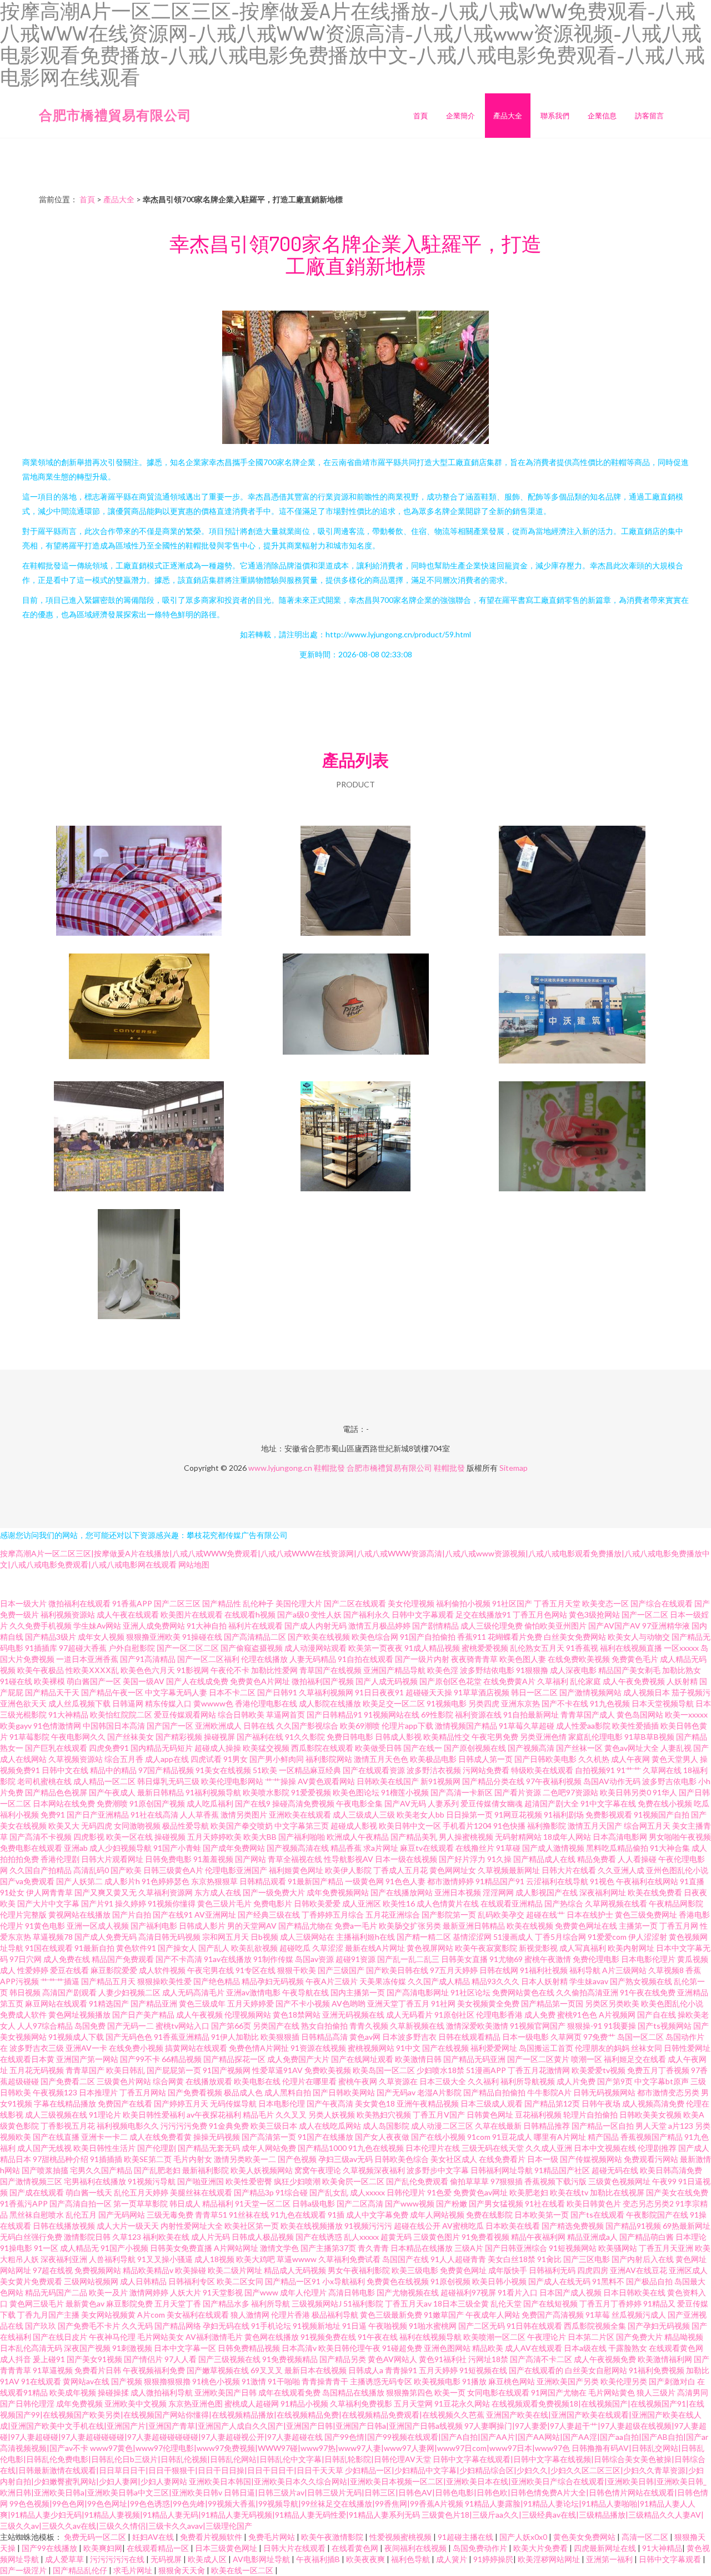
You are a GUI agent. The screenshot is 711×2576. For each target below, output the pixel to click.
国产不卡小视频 (303, 2003)
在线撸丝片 (475, 1848)
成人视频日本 (647, 1692)
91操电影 (16, 2248)
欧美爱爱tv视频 (599, 2070)
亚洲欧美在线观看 (300, 1814)
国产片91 (97, 1903)
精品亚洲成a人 (592, 2237)
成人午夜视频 (199, 2015)
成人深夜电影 (573, 1670)
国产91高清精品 (148, 1659)
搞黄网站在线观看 (196, 2048)
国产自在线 (657, 2015)
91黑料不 (608, 2281)
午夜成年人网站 (493, 2315)
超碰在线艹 (545, 1914)
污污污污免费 (184, 2126)
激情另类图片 (244, 1814)
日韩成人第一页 (485, 1759)
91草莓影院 (29, 1737)
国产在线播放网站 (402, 1892)
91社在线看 (545, 2203)
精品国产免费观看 (123, 1959)
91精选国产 (109, 2003)
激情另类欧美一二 (245, 2159)
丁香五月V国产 (439, 2115)
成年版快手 (508, 2270)
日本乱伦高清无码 (31, 2348)
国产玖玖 (41, 2326)
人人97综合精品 (45, 2026)
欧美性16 (399, 1903)
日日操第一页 (469, 1814)
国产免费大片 (639, 2337)
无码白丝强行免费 (31, 2237)
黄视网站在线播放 (79, 1914)
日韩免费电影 (168, 1859)
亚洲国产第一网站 (87, 2059)
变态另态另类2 (648, 2203)
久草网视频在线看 (616, 1903)
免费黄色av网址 (480, 2192)
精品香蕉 (346, 1848)
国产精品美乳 (414, 1837)
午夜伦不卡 (230, 1670)
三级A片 (469, 2248)
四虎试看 (206, 1759)
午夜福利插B (319, 2559)
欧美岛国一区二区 (384, 2070)
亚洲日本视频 (458, 1892)
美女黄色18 (375, 2103)
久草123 (127, 2237)
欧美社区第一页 (252, 2226)
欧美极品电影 (433, 1759)
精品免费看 (597, 1859)
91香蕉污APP (24, 2203)
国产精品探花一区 (234, 2059)
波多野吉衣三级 (37, 2048)
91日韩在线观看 (534, 2326)
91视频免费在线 (328, 2337)
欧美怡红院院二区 (121, 1714)
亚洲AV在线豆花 (639, 2270)
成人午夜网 (630, 1759)
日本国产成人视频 (570, 2292)
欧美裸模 (49, 1681)
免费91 (53, 1814)
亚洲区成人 (688, 2270)
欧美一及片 (108, 2292)
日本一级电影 (525, 2037)
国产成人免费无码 (106, 1937)
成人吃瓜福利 (210, 1803)
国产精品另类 (343, 2359)
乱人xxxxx (361, 2237)
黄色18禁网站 (297, 2015)
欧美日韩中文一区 (410, 1826)
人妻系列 (443, 1803)
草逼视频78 (53, 1937)
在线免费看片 (502, 2159)
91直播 (692, 1881)
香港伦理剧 (60, 1859)
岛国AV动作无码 (612, 1781)
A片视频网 (617, 2015)
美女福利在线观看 (198, 2315)
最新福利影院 (206, 2170)
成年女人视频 (101, 1637)
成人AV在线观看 (534, 2348)
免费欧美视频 (328, 2070)
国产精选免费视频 (573, 2226)
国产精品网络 (178, 2326)
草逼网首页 (286, 1714)
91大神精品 (68, 1714)
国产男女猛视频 (496, 2203)
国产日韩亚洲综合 (516, 2248)
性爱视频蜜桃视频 (401, 2537)
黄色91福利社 (443, 2359)
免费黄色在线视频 (398, 2281)
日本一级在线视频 (406, 1859)
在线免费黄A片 (509, 1681)
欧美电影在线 (257, 2081)
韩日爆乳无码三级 (168, 1781)
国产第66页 (231, 2026)
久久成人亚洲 (549, 2148)
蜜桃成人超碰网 (252, 2403)
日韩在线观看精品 (469, 2037)
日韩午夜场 (601, 2103)
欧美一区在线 (129, 1837)
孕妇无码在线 (226, 2326)
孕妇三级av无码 (346, 2159)
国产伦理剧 (157, 2148)
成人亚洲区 (362, 1903)
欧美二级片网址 (235, 2270)
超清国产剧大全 (552, 1803)
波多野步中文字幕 (438, 2170)
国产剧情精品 (435, 1626)
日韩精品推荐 (547, 2126)
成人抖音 (16, 2359)
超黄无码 (396, 2237)
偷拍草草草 (469, 2181)
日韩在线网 (499, 1970)
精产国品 (603, 2137)
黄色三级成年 (202, 2003)
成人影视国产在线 (547, 1892)
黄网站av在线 (86, 2381)
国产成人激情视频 (553, 1848)
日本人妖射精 (544, 1981)
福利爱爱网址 (494, 2048)
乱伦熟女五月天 (537, 1648)
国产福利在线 (260, 1737)
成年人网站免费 (269, 2148)
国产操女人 (177, 1948)
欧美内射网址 (631, 1948)
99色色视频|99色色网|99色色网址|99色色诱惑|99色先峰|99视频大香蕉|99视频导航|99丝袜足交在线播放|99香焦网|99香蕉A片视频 (236, 2503)
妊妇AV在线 (154, 2537)
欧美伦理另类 (624, 2381)
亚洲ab (76, 1848)
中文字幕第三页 (302, 1826)
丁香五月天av (408, 2303)
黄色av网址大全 (632, 1748)
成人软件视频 (162, 1970)
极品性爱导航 (186, 1826)
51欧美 (265, 1770)
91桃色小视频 (216, 2381)
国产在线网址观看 (362, 2059)
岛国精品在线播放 (353, 2392)
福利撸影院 (547, 1826)
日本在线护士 (590, 1914)
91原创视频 (450, 2281)
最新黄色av (85, 2303)
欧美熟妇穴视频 (384, 2115)
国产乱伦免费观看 (417, 2181)
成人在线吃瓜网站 (330, 2126)
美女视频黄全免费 (488, 2003)
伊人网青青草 (49, 1892)
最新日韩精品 (161, 1792)
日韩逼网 (128, 1703)
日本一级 (543, 2159)
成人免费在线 (67, 1959)
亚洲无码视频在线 (353, 2015)
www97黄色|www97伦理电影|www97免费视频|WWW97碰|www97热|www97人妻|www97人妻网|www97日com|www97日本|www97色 (330, 2448)
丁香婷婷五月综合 (333, 1914)
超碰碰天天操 (429, 1692)
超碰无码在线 (615, 2170)
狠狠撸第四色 (409, 2392)
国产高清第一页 (269, 2137)
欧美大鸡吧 (256, 2259)
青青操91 (401, 2370)
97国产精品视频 (166, 1770)
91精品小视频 (304, 2403)
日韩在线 (259, 1726)
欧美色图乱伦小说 (672, 2003)
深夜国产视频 (87, 2348)
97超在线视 (53, 2270)
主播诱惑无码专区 (381, 2381)
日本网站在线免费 (64, 1803)
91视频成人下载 (76, 2037)
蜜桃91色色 (577, 2015)
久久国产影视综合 (307, 1726)
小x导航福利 (344, 2281)
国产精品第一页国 (552, 2003)
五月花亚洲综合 (393, 1914)
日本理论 (691, 2237)
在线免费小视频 (136, 2048)
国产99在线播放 (50, 2548)
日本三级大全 (443, 2081)
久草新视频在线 (417, 2026)
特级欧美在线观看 (542, 1770)
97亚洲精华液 (666, 1626)
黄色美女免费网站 (585, 2537)
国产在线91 (173, 1914)
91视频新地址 (317, 2326)
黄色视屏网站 (430, 1948)
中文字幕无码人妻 (176, 1692)
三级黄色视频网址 (619, 2181)
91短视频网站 (573, 2248)
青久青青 (373, 2248)
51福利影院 (363, 2303)
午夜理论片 (547, 2337)
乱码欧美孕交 (501, 1914)
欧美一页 (450, 2392)
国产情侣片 (143, 2359)
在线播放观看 (209, 2081)
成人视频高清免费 (653, 2103)
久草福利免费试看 (349, 2259)
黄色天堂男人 (675, 1759)
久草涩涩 (328, 1948)
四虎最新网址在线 (606, 2548)
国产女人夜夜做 (382, 2137)
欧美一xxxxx (686, 1714)
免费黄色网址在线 (586, 1926)
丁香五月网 (679, 1926)
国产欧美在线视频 (319, 1637)
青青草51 (211, 2215)
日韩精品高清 (324, 2037)
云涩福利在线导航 (557, 1881)
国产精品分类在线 (493, 1781)
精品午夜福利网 (538, 2237)
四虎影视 (89, 1837)
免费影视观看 (609, 1814)
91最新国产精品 (316, 1881)
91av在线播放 (228, 1959)
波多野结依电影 (487, 1670)
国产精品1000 (322, 2148)
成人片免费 (576, 2081)
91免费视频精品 (290, 2359)
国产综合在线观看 (662, 1603)
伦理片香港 (291, 2315)
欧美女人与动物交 (639, 1637)
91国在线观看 (49, 1948)
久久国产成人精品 (439, 1981)
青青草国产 (85, 2070)
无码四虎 (97, 1826)
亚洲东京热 (520, 1703)
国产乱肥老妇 (157, 2170)
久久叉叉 (291, 2115)
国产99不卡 (140, 2059)
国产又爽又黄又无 (106, 1892)
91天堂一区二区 (263, 2203)
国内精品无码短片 (162, 1748)
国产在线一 (423, 1748)
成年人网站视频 (437, 2215)
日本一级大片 (23, 1603)
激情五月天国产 (595, 1826)
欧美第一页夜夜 (375, 1648)
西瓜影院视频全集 (595, 2326)
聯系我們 (555, 116)
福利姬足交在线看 (635, 2059)
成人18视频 (214, 2259)
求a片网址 (381, 1848)
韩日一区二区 (534, 1692)
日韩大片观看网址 (112, 1859)
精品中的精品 (113, 1770)
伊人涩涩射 (648, 1937)
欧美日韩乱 (126, 2070)
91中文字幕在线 (608, 1803)
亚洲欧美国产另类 (568, 2381)
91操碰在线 (202, 1637)
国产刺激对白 (672, 2381)
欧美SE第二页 (148, 2159)
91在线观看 (41, 2381)
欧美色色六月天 (148, 1670)
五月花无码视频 (37, 2070)
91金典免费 (229, 2126)
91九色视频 (610, 1703)
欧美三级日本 (274, 2126)
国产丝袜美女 (131, 1737)
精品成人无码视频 (295, 2270)
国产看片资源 (518, 1792)
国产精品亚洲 (154, 2003)
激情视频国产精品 (466, 1726)
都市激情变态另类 (668, 2092)
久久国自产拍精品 (41, 1870)
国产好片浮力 (462, 1859)
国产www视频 (410, 2203)
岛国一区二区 (640, 2037)
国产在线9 (253, 1803)
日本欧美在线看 (513, 2226)
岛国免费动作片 (481, 2548)
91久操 (499, 1859)
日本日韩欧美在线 (634, 2292)
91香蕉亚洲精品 (182, 2037)
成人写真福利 (583, 1948)
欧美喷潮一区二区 (494, 2337)
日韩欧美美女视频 (650, 2115)
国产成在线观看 (37, 2192)
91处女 (12, 1892)
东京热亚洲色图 (196, 2403)
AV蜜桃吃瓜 (463, 2226)
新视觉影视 (538, 1948)
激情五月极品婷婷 (379, 1626)
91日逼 (354, 2326)
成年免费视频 (79, 2403)
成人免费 (540, 2015)
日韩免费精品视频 (249, 2348)
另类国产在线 (276, 2026)
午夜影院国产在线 (657, 2215)
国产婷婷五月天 (181, 2103)
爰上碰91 (49, 2359)
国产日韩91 (277, 1692)
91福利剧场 (564, 1814)
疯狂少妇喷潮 (297, 2181)
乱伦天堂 (506, 2303)
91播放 (474, 2381)
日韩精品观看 (263, 1881)
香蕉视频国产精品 (652, 2137)
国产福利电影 (154, 1926)
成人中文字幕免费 (377, 2215)
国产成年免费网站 (234, 1848)
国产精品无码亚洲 (474, 2059)
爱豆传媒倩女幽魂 (492, 1803)
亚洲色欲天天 (23, 1703)
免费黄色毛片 (635, 1659)
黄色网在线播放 (272, 2337)
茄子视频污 (691, 1692)
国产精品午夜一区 (112, 1692)
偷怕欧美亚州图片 (555, 1626)
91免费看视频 (485, 2237)
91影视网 (193, 1670)
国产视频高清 (531, 1748)
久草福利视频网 (326, 1692)
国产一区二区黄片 (538, 2059)
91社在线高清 (154, 1814)
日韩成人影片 (202, 1926)
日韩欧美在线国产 (388, 1781)
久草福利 (553, 1681)
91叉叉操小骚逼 (165, 2259)
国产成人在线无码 (559, 2281)
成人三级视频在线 (56, 2115)
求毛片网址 (134, 2570)
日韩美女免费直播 (181, 2248)
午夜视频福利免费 (154, 2370)
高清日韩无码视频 (169, 1937)
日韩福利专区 (192, 2281)
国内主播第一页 (358, 1992)
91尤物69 (506, 1959)
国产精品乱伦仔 (81, 2570)
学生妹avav (589, 1981)
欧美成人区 (208, 2559)
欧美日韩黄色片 (594, 2203)
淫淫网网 (498, 1892)
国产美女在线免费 (677, 2192)
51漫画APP (486, 2070)
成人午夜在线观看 (128, 1614)
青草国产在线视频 (331, 1670)
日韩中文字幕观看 (423, 1614)
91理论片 (105, 2115)
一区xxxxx (681, 1648)
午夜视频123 (55, 2092)
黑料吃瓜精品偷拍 (617, 1848)
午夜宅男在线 (211, 1970)
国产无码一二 (131, 2026)
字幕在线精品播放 (65, 2103)
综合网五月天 (647, 1826)
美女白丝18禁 (512, 2259)
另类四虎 (484, 1703)
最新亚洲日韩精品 (474, 1926)
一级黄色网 (364, 1881)
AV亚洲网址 (215, 1914)
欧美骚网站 (618, 2248)
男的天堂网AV (252, 1926)
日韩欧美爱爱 (317, 1903)
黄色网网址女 (453, 1870)
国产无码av (396, 2092)
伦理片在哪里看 (309, 2081)
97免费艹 (599, 2037)
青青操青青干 (325, 2381)
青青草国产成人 (588, 1714)
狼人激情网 (250, 2315)
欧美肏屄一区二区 (353, 2181)
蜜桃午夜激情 (548, 1959)
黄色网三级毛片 (37, 2303)
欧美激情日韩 (418, 2059)
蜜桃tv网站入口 (182, 2026)
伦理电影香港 (499, 2015)
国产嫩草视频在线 (218, 2370)
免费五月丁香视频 (658, 2070)
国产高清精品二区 (255, 1637)
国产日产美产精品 (143, 2015)
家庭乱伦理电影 (595, 1737)
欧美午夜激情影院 (333, 2537)
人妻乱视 (676, 1748)
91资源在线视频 (318, 2048)
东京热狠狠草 (214, 1881)
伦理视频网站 (248, 2015)
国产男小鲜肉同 (277, 1759)
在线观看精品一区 (159, 2548)
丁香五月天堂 (557, 1603)
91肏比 (549, 2259)
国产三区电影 (587, 2259)
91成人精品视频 (432, 1648)
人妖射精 (682, 1681)
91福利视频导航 (213, 1792)
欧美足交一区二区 (394, 1703)
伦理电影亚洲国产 (236, 1870)
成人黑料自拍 (288, 2092)
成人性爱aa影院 (583, 1726)
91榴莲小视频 (405, 1792)
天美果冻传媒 (383, 1981)
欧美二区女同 (240, 2281)
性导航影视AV (349, 1859)
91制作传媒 (273, 1959)
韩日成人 (185, 2203)
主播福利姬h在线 (365, 1937)
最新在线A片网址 (375, 1948)
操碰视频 (170, 1837)
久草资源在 (398, 2081)
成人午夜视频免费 (605, 2359)
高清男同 (693, 2392)
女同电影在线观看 (498, 2392)
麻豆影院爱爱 (114, 1970)
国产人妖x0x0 (524, 2537)
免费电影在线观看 (31, 1848)
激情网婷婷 (149, 2292)
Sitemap (514, 1468)
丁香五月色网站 (540, 1614)
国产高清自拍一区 (81, 2203)
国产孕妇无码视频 (659, 2326)
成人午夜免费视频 (634, 1681)
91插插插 (106, 2159)
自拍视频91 (595, 1770)
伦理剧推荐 (657, 2148)
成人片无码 (211, 2237)
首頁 (420, 116)
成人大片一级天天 (128, 2226)
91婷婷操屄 (493, 2559)
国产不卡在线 (565, 1703)
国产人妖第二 (79, 1881)
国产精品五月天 (108, 1981)
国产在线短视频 (550, 2303)
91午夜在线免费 (648, 1992)
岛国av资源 (314, 1959)
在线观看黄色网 (676, 2348)
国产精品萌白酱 (647, 2237)
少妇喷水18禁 (440, 2070)
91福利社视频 (544, 1970)
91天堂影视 (223, 2292)
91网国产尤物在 (559, 2392)
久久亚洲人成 (621, 1870)
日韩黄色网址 (490, 2115)
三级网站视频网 (91, 2281)
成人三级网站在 (307, 1937)
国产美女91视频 (94, 2359)
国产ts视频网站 (665, 2026)
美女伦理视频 (411, 1603)
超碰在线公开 (417, 2226)
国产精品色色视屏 (56, 1792)
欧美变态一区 (605, 1603)
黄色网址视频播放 (79, 2015)
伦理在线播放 (264, 1659)
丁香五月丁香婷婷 (610, 2303)
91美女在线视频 (223, 1770)
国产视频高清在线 (298, 1848)
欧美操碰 (191, 2270)
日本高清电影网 (620, 1837)
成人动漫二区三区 (442, 2126)
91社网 (443, 2003)
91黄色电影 (45, 1926)
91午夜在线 (378, 2337)
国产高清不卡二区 (541, 2359)
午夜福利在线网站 (647, 1881)
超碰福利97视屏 (468, 2292)
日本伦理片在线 (433, 2148)
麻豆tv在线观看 (427, 1848)
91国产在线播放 (326, 2137)
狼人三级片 (656, 2392)
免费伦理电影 (596, 1959)
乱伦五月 (81, 2215)
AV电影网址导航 (262, 2559)
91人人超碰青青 (458, 2259)
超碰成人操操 (218, 1748)
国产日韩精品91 (334, 1714)
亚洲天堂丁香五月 (398, 2003)
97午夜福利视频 (554, 1781)
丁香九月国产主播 (48, 2315)
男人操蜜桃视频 (466, 1837)
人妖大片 (186, 2292)
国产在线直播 (56, 2137)
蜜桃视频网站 (371, 2048)
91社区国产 (512, 1603)
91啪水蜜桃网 (433, 2326)
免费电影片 (273, 1903)
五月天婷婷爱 (251, 2003)
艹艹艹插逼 (60, 1981)
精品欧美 (488, 2348)
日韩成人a (366, 2370)
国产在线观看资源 (374, 1770)
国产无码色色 (129, 2037)
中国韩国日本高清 (114, 1726)
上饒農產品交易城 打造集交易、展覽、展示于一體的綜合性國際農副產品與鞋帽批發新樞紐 (139, 1137)
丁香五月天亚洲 (666, 2248)
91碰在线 (16, 1681)
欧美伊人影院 (348, 1870)
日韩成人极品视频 (263, 2237)
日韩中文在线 (65, 1770)
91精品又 (659, 2303)
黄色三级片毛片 (224, 1903)
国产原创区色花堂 (450, 1681)
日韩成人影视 (398, 1737)
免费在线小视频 (665, 1803)
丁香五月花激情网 (539, 2070)
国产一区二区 (645, 1614)
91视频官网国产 (538, 2026)
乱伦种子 (258, 1603)
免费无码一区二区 (96, 2537)
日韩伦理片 (406, 2192)
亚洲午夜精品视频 (428, 2103)
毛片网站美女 (161, 2337)
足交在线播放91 (483, 1614)
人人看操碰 (637, 1859)
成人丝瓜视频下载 (79, 1703)
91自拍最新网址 (531, 1714)
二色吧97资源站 (570, 1792)
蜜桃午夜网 (358, 2081)
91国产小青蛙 (177, 1848)
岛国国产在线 (405, 2259)
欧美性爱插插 (635, 1726)
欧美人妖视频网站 (262, 2170)
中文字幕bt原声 (662, 2081)
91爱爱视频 (311, 1792)
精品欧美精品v (148, 2270)
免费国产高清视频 (553, 2315)
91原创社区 (454, 2015)
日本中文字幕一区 (185, 2348)
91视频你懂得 (172, 1903)
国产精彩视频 (179, 1737)
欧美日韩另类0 (625, 1792)
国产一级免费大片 (274, 1892)
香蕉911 (472, 1637)
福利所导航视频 (528, 2081)
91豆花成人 (512, 2137)
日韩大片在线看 (569, 1870)
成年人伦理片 (303, 2292)
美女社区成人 (454, 2159)
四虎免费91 (109, 1748)
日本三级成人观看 (492, 2103)
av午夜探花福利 (214, 2115)
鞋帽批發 (329, 1468)
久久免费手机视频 (41, 1626)
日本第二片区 (591, 2337)
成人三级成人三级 (364, 1814)
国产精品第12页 (552, 2103)
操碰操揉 (113, 2392)
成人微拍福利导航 (162, 2392)
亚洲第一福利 (610, 2559)
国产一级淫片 (24, 2570)
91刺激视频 (132, 2348)
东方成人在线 (218, 1892)
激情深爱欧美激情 (477, 2026)
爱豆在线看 (69, 1970)
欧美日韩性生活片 (104, 2148)
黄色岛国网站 (640, 1714)
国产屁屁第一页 (174, 2070)
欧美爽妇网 (103, 2548)
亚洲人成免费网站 (154, 1626)
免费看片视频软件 (212, 2537)
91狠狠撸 (532, 1670)
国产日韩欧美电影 (545, 1759)
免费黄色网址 (463, 2270)
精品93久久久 (495, 1981)
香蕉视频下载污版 (555, 2181)
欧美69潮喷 (360, 1726)
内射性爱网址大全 (192, 2226)
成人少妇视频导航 (121, 1848)
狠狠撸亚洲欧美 (153, 1637)
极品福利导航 (335, 2315)
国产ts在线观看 (597, 2215)
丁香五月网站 (143, 2092)
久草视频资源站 (76, 1759)
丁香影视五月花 (68, 2126)
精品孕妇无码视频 (273, 1981)
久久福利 (483, 2081)
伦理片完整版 (23, 1914)
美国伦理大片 (299, 1603)
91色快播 (509, 1826)
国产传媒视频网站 (591, 2159)
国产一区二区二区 (188, 1648)
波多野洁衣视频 (434, 1770)
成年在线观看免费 (289, 2392)
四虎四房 (593, 2270)
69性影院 (437, 1714)
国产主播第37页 (328, 2248)
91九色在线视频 (376, 2148)
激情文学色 (279, 2248)
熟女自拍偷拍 (324, 2026)
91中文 (408, 2048)
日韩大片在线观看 (295, 2548)
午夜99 (664, 2181)
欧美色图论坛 (356, 1792)
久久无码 (137, 2326)
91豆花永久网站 (462, 2403)
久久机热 (594, 1759)
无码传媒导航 (233, 2103)
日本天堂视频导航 (663, 1703)
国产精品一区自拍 (603, 2126)
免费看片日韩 (98, 2370)
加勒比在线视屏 (617, 2192)
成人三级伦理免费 (492, 1626)
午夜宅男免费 (495, 1737)
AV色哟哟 (349, 2003)
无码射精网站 (518, 1837)
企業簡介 (460, 116)
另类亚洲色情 (543, 1737)
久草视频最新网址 (509, 1870)
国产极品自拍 (649, 2281)
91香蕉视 (582, 1648)
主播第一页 (638, 1926)
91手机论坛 (271, 2326)
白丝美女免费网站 (575, 1637)
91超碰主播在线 (466, 2537)
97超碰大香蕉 (83, 1648)
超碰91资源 (355, 1959)
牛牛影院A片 (549, 2092)
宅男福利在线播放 (95, 2181)
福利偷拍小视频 (463, 1603)
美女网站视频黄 (108, 2315)
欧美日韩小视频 (499, 2281)
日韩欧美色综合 (402, 2159)
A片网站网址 (236, 2248)
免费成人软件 (23, 2015)
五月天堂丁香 (178, 2303)
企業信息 (602, 116)
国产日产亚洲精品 (98, 1814)
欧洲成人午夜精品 (358, 1837)
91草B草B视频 (649, 1737)
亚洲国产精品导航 (394, 1670)
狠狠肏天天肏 (182, 2570)
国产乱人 (214, 1948)
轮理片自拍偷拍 (590, 2115)
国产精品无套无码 (209, 2148)
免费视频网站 (98, 2270)
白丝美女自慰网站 (596, 2370)
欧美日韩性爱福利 (154, 2115)
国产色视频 (297, 2159)
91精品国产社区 (562, 2170)
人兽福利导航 (112, 2259)
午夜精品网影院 (676, 1903)
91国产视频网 (227, 2070)
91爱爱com (607, 1937)
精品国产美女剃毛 (629, 1670)
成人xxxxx (367, 2192)
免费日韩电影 (350, 1737)
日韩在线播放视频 (64, 2226)
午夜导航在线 (306, 1992)
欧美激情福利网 (665, 2359)
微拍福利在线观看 (79, 1603)
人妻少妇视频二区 (129, 1992)
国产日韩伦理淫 (27, 2403)
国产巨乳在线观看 (56, 1748)
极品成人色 (243, 2092)
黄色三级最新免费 (391, 2315)
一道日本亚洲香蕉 (87, 1659)
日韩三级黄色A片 (173, 1870)
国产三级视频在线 (229, 2359)
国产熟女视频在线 (641, 1981)
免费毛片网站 (272, 2537)
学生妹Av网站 (97, 1626)
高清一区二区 (646, 2537)
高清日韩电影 (352, 2292)
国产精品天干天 (52, 1692)
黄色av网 (365, 2037)
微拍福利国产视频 (323, 1681)
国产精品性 (222, 1603)
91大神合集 (670, 1848)
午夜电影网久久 (78, 1737)
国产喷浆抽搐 (45, 2170)
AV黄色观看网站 (326, 1781)
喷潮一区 (587, 2059)
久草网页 (566, 2037)
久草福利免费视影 (361, 2403)
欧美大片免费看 (541, 2548)
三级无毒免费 (170, 2215)
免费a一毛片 (356, 1926)
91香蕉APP (132, 1603)
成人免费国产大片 (298, 2059)
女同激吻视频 (137, 1826)
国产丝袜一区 (579, 1748)
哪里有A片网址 (560, 2137)
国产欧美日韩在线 (397, 1970)
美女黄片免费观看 (31, 2281)
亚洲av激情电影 (253, 1992)
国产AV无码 (405, 1803)
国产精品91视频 (633, 2226)
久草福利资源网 (166, 1892)
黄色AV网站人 (392, 2359)
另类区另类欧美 (612, 2003)
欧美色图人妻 (523, 1659)
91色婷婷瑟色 (166, 1881)
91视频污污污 (368, 2226)
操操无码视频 (217, 2137)
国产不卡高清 (179, 1959)
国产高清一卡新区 (462, 1792)
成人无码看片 (409, 2015)
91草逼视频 (53, 2370)
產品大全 (508, 116)
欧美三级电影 (415, 2270)
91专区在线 (256, 1970)
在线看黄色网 (356, 2548)
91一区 (46, 2248)
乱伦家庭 (585, 1681)
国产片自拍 (132, 1914)
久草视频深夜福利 (374, 2170)
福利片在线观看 (256, 1626)
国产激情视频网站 (590, 1692)
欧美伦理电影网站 (232, 1781)
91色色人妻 (405, 1881)
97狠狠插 (507, 2181)
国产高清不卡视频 (41, 1837)
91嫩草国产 (444, 2315)
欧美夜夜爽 (366, 2559)
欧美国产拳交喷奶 (242, 1826)
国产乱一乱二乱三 (408, 1959)
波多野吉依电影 (669, 1781)
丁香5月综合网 (560, 1937)
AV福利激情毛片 (214, 2337)
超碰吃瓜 (295, 1948)
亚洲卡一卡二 (104, 2137)
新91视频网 (440, 1781)
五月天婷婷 (438, 2370)
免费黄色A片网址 (260, 1681)
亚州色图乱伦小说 (677, 1870)
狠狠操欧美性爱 (164, 1981)
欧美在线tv (569, 2192)
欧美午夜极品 (41, 1670)
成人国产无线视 (44, 2148)
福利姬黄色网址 (296, 1870)
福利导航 (585, 1970)
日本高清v (299, 2348)
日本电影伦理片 (648, 1959)
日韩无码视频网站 (604, 2092)
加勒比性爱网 (274, 1670)
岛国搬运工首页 (546, 2048)
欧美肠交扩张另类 (410, 1926)
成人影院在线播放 (330, 1703)
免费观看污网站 (651, 2159)
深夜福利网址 (603, 1892)
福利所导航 (271, 2303)
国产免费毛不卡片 (89, 2326)
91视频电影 (447, 1703)
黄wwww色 (213, 1703)
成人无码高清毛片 (193, 1992)
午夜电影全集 (359, 1803)
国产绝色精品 (217, 1981)
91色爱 (439, 2192)
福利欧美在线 (166, 2237)
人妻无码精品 (313, 1659)
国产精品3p (254, 2192)
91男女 (236, 1759)
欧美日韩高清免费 (671, 2170)
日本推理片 (98, 2092)
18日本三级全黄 (461, 2303)
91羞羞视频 (213, 1859)
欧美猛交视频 (266, 1748)
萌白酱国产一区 (94, 1681)
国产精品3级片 (51, 1637)
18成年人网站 (567, 1837)
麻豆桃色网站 (512, 2381)
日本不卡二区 (232, 1692)
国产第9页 (615, 2081)
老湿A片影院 (439, 2092)
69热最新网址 (687, 2226)
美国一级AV (144, 1681)
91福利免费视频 (657, 2370)
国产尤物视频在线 (408, 2292)
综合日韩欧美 (241, 1714)
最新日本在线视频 (316, 2370)
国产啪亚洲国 (201, 2181)
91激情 (254, 2381)
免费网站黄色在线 (523, 1992)
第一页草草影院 (141, 2203)
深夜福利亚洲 (64, 2259)
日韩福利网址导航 (502, 2170)
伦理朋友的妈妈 (602, 2048)
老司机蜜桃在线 (44, 1781)
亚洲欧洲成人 (218, 1726)
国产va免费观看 (27, 1881)
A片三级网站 (624, 1970)
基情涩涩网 (472, 1937)
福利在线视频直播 (631, 1648)
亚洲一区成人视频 (98, 1926)
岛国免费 (90, 2026)
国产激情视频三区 (31, 2181)
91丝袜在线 (249, 2215)
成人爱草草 (65, 2559)
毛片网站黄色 (612, 2392)
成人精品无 (79, 2248)
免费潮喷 (112, 1803)
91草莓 (598, 2315)
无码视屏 (167, 2559)
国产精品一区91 (293, 2281)
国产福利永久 (367, 1614)
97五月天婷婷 (454, 1970)
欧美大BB (260, 1837)
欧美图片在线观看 (192, 1614)
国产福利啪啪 (302, 1837)
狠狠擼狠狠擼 (167, 2381)
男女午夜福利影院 (359, 2270)
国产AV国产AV (614, 1626)
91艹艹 (629, 1770)
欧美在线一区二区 (243, 2570)
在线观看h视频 (250, 1614)
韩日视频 (25, 1992)
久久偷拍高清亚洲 (587, 1992)
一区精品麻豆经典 (310, 1770)
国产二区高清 (360, 2203)
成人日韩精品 (143, 2281)
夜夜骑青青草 (474, 1659)
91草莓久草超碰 (527, 1726)
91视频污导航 (152, 2181)
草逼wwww (297, 2259)
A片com (151, 2315)
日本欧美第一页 (542, 2215)
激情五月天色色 (381, 1759)
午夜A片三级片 (332, 1981)
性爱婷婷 (33, 1970)
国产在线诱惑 (319, 2237)
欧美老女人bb (420, 1814)
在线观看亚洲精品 (512, 1903)
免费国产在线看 (125, 2103)
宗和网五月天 (226, 1937)
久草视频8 (666, 1970)
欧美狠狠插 (280, 2037)
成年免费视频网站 (338, 1892)
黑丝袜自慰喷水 (37, 2215)
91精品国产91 (500, 1881)
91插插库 (41, 1648)
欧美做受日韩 (378, 1748)
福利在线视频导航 (430, 2337)
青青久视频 (369, 2026)
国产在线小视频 (438, 2137)
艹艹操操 (281, 1781)
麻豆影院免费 (129, 2303)
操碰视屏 (219, 1737)
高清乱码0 (91, 1870)
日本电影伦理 (282, 2103)
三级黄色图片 (437, 2237)
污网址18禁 (488, 2359)
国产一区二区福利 (208, 1659)
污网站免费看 (486, 1770)
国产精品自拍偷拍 (494, 2092)
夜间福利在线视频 (416, 2548)
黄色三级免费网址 (646, 1914)
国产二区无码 (482, 2326)
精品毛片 (258, 2115)
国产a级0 (293, 1614)
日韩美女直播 (464, 1959)
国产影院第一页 (449, 1914)
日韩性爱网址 (687, 2048)
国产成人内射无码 (316, 1626)
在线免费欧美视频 (579, 1659)
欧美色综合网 (375, 1637)
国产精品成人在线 (544, 1859)
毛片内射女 (193, 2159)
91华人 (665, 1792)
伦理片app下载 (407, 1726)
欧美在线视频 (530, 1926)
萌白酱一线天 (89, 2192)
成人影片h (122, 1881)
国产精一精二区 (424, 1937)
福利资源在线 (478, 1714)
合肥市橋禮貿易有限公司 (115, 115)
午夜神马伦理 (112, 2337)
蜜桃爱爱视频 (485, 1648)
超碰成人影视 (354, 1826)
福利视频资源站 (68, 1614)
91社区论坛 (470, 1992)
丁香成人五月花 (400, 1870)
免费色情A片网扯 (259, 2048)
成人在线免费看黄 (161, 2137)
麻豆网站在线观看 (56, 2003)
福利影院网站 (329, 1759)
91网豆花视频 (518, 1814)
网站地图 (194, 1564)
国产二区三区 (177, 1603)
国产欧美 (126, 1870)
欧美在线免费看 (655, 1892)
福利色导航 (411, 2559)
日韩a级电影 (314, 2203)
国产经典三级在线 (269, 1914)
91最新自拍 (94, 1948)
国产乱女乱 (329, 2192)
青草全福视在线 (295, 1859)
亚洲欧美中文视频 (136, 2403)
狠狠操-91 (585, 2026)
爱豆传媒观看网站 (185, 1714)
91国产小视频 (124, 2248)
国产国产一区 (170, 1726)
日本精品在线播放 (422, 2248)
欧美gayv (16, 1726)
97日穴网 (26, 1959)
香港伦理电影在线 (266, 1703)
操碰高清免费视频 (303, 1803)
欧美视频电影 (437, 2381)
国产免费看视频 (195, 2092)
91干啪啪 (284, 2381)
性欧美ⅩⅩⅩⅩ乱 (92, 1670)
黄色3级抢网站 (594, 1614)
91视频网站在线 (392, 1714)
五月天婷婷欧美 (214, 1837)
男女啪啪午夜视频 (680, 1837)
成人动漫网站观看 (316, 1648)
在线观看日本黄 (27, 2059)
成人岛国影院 (386, 2126)
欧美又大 (64, 1826)
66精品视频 (182, 2059)
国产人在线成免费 (197, 1681)
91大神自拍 (207, 1626)
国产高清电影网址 (418, 1992)
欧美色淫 (443, 1670)
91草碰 (508, 1848)
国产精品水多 (226, 2303)
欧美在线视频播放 (312, 2226)
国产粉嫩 (452, 2203)
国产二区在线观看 (355, 1603)
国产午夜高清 (330, 2103)
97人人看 (181, 2359)
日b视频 (264, 1937)
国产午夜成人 (112, 1792)
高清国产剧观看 (69, 1992)
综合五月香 (124, 1759)
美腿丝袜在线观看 (201, 2192)
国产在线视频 (445, 2048)
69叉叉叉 (267, 2370)
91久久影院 (305, 1737)
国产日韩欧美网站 (344, 2092)
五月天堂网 (413, 2403)
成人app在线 (167, 1759)
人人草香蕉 (199, 1814)
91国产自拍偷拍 (428, 1637)
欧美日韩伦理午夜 (349, 2348)
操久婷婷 (131, 1903)
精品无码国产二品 (56, 2292)
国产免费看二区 (68, 2081)
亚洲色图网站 (447, 2348)
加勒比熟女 (682, 1670)
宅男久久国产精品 (101, 2170)
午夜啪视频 (388, 2326)
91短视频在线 (483, 2370)
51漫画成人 (513, 1937)
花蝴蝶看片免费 (515, 1637)
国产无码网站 (122, 2215)
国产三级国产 (341, 1970)
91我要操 (620, 2026)
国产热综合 (564, 1903)
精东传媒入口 (168, 1703)
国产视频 (127, 2381)
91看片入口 (518, 2292)
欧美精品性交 (447, 1737)
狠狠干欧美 (297, 1970)
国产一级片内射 (422, 1659)
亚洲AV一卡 (86, 2048)
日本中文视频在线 (605, 2148)
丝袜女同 (647, 2048)
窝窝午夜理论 (318, 2170)
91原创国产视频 (157, 1803)
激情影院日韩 (87, 2237)
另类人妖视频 (332, 2115)
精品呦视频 (684, 2337)
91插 (336, 2215)
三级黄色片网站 (124, 2081)
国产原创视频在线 (475, 1748)
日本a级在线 (585, 2348)
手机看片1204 (467, 1826)
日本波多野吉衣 (409, 2037)
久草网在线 (662, 1770)
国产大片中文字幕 (48, 1903)
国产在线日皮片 (60, 2337)
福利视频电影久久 (128, 2126)
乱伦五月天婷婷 (141, 2192)
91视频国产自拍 (662, 1814)
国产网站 (251, 1859)
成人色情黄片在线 (448, 1903)
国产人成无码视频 (387, 1681)
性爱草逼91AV (277, 2070)
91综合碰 (292, 2192)
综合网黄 (168, 2081)
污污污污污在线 (118, 2559)
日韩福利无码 (552, 2270)
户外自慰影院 (132, 1648)
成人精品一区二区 (104, 1781)
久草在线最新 (498, 2126)
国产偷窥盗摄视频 (252, 1648)
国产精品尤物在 (306, 1926)
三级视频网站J (317, 2303)
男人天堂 (651, 2126)
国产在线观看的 (536, 2370)
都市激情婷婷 (450, 1881)
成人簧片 (452, 2559)
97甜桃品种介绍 (61, 2159)
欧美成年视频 (73, 2392)
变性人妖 (326, 1614)
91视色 (602, 1881)
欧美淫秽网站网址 (550, 2559)
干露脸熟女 (628, 2348)
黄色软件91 (136, 1948)
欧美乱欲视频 (254, 1948)
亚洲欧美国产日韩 (226, 2392)
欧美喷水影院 (266, 1792)
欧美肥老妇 (529, 2192)
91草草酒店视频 (482, 1692)
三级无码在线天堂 (493, 2148)
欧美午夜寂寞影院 (486, 1948)
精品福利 (218, 2203)
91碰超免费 (402, 2348)
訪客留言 (649, 116)
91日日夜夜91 (379, 1692)
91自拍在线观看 (365, 1659)
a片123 (681, 2126)
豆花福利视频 (538, 2115)
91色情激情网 (57, 1726)
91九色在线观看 (298, 2215)
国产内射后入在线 (643, 2259)
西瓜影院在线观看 (322, 1748)
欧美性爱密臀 (249, 2181)
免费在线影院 (489, 2215)
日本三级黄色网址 (227, 2548)
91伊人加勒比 (235, 2037)
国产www (261, 2292)
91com (479, 2137)
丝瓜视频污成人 (639, 2315)
